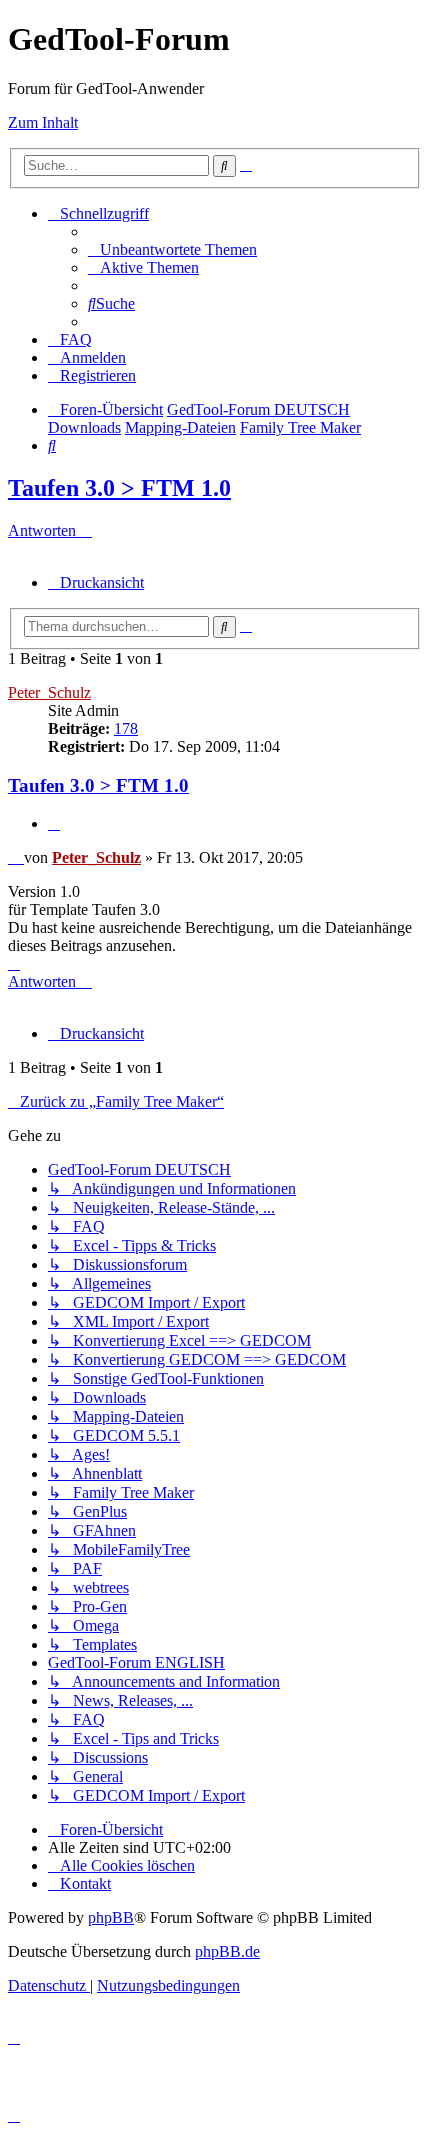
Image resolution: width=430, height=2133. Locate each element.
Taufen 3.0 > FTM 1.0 (119, 488)
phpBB (111, 1917)
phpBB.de (227, 1951)
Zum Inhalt (43, 122)
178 (126, 728)
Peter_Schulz (49, 692)
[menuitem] (172, 249)
